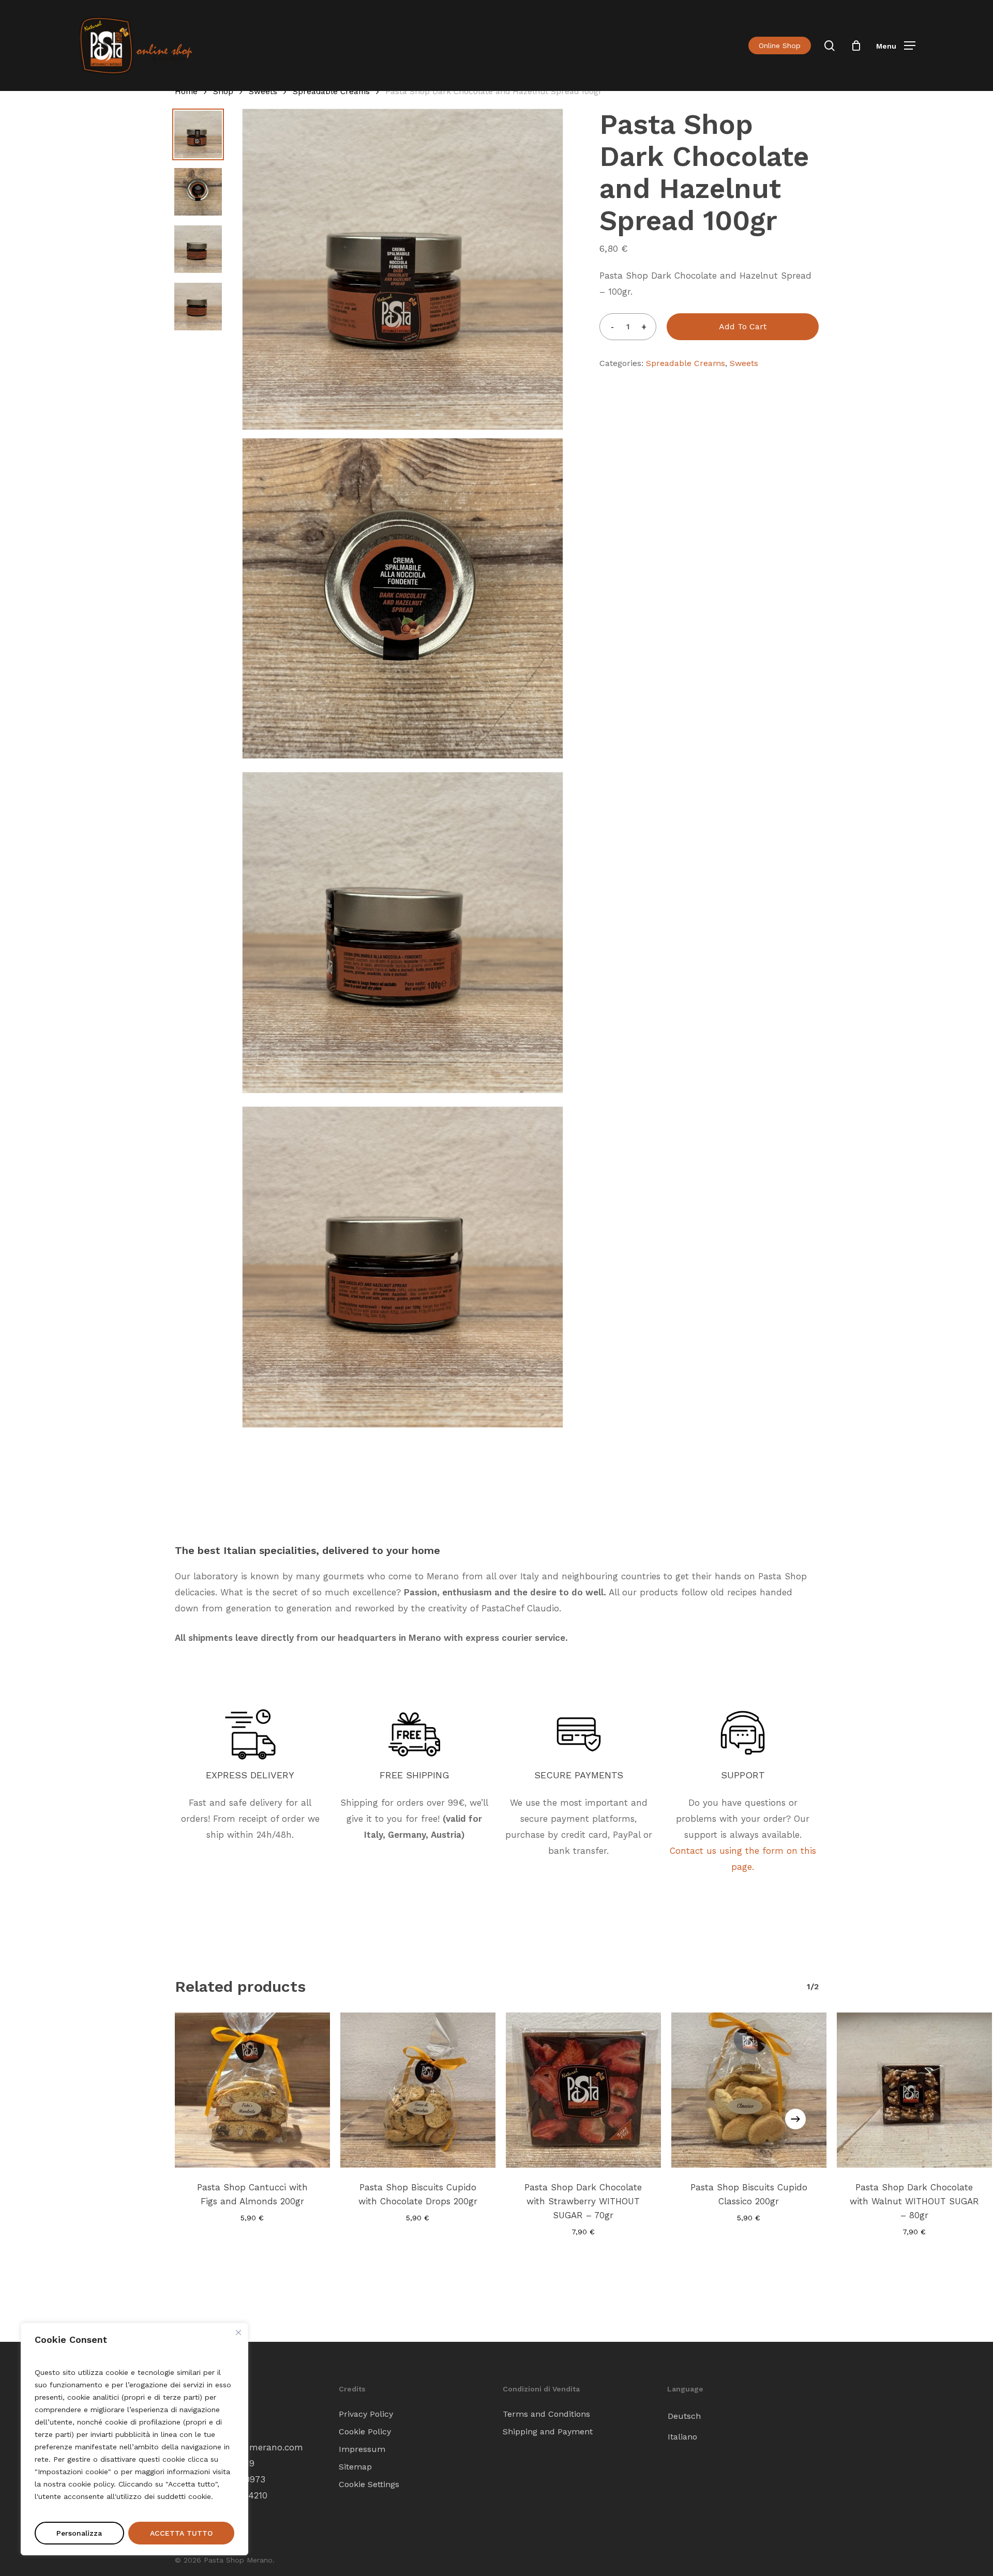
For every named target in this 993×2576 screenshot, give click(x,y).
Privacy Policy (366, 2414)
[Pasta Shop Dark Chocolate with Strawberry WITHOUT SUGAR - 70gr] (583, 2090)
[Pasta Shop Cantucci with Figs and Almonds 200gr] (252, 2090)
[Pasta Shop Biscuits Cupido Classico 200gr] (749, 2090)
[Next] (795, 2119)
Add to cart (743, 326)
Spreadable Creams (331, 91)
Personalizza (79, 2533)
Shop (223, 91)
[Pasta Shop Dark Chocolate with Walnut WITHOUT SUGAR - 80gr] (914, 2090)
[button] (896, 46)
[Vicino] (238, 2333)
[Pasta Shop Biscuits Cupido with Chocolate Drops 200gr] (418, 2090)
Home (186, 91)
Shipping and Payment (548, 2432)
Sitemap (355, 2467)
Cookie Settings (369, 2484)
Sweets (263, 91)
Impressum (362, 2449)
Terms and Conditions (546, 2414)
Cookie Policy (365, 2432)
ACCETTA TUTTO (181, 2533)
